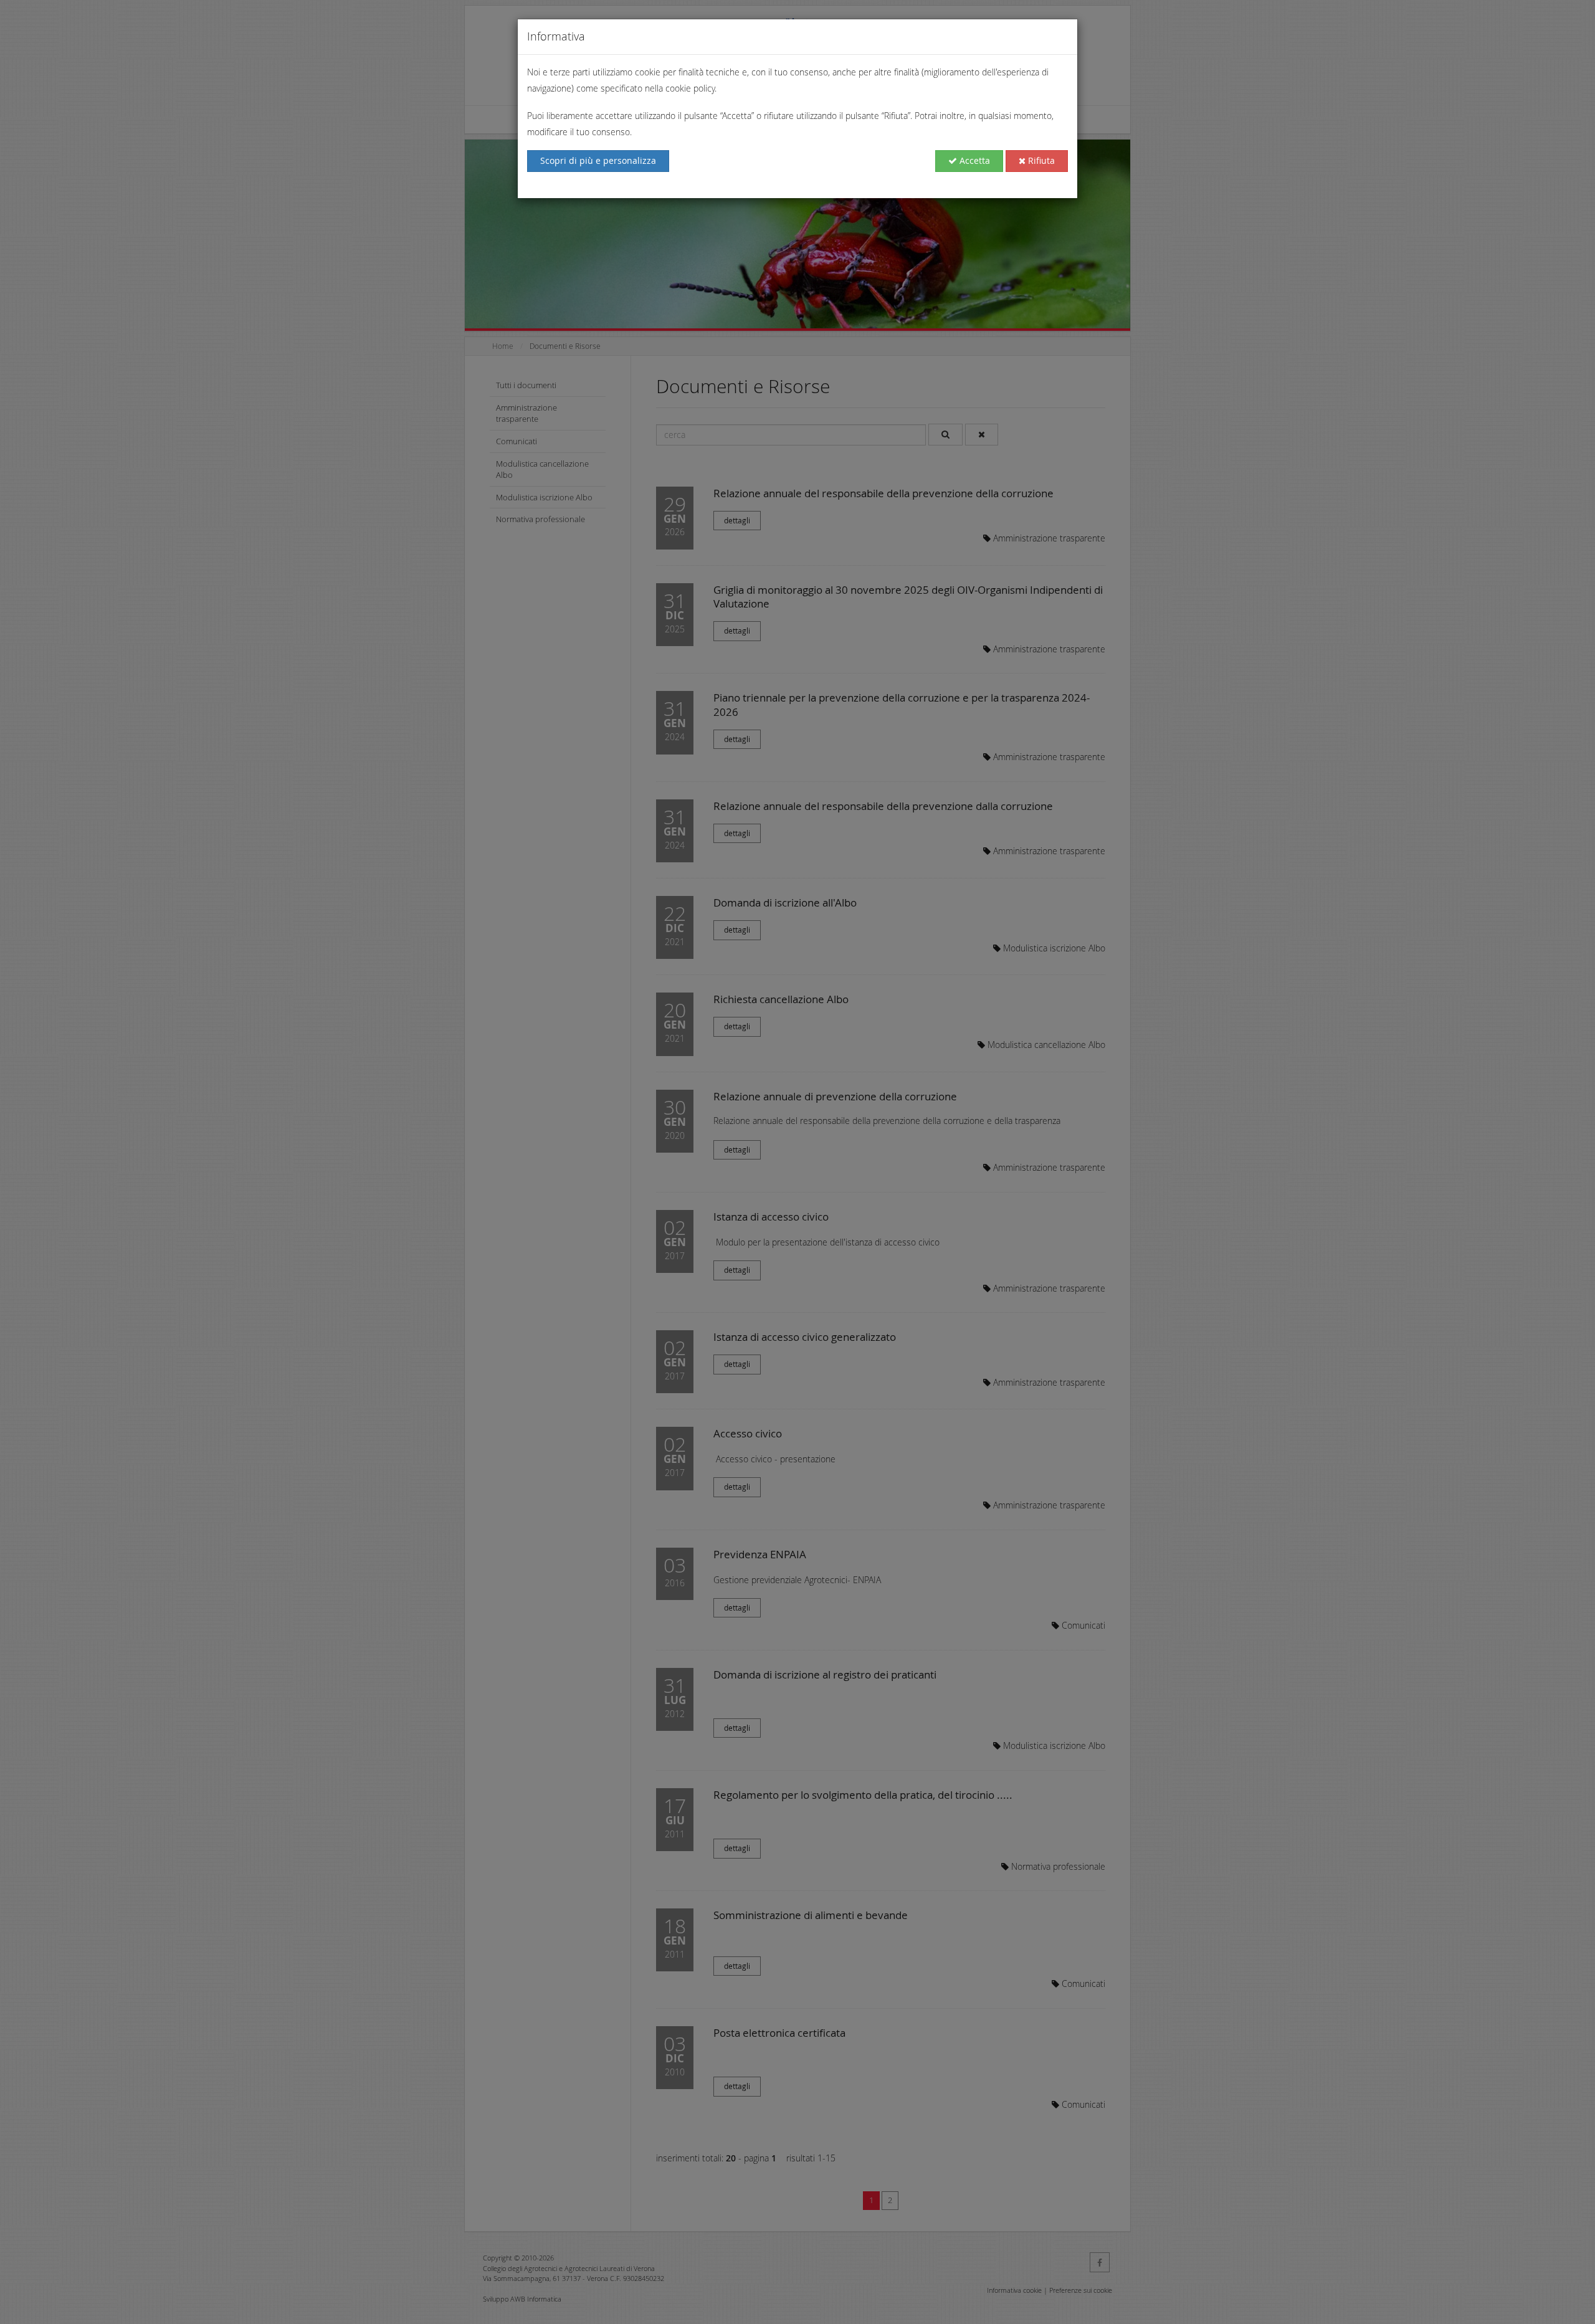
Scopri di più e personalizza (598, 160)
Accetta (974, 160)
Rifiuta (1040, 160)
